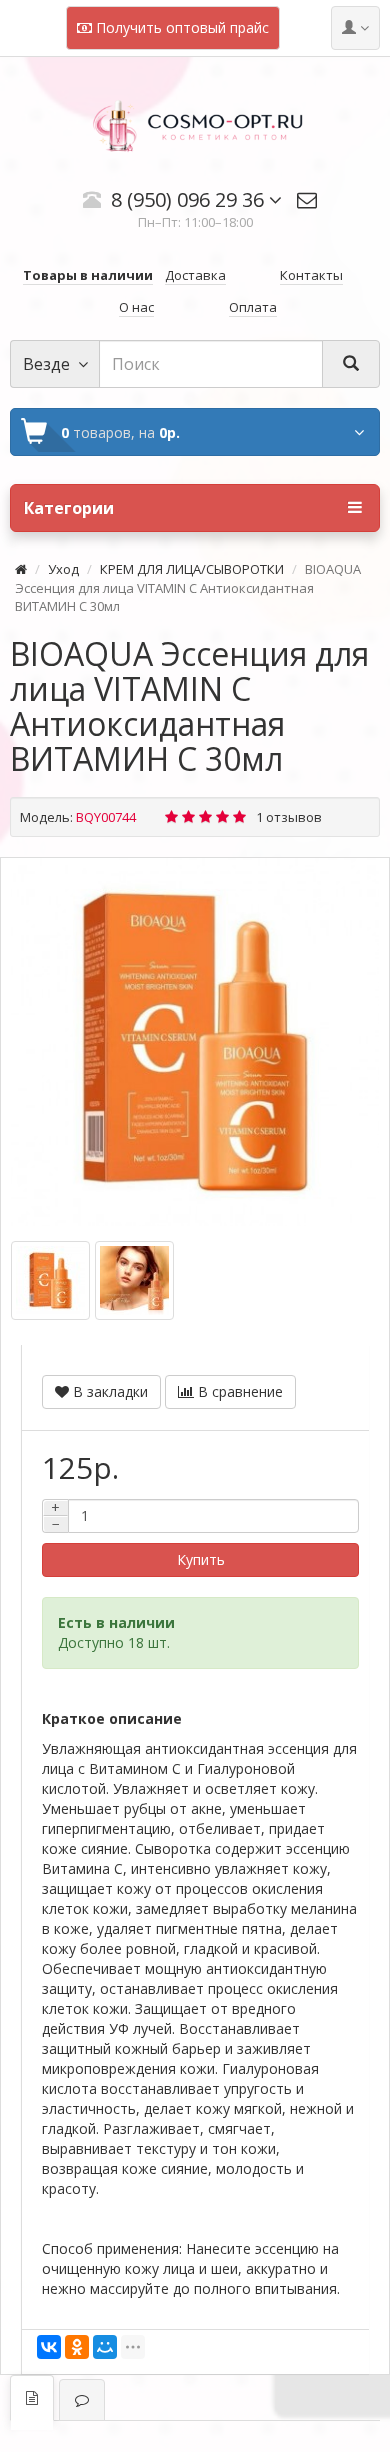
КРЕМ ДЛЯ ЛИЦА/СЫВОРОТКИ (192, 569)
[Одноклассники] (77, 2347)
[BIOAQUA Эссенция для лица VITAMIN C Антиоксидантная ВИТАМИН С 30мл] (195, 1042)
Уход (63, 569)
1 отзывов (289, 817)
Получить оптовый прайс (180, 27)
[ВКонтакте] (49, 2347)
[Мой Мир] (105, 2347)
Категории (69, 508)
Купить (201, 1559)
